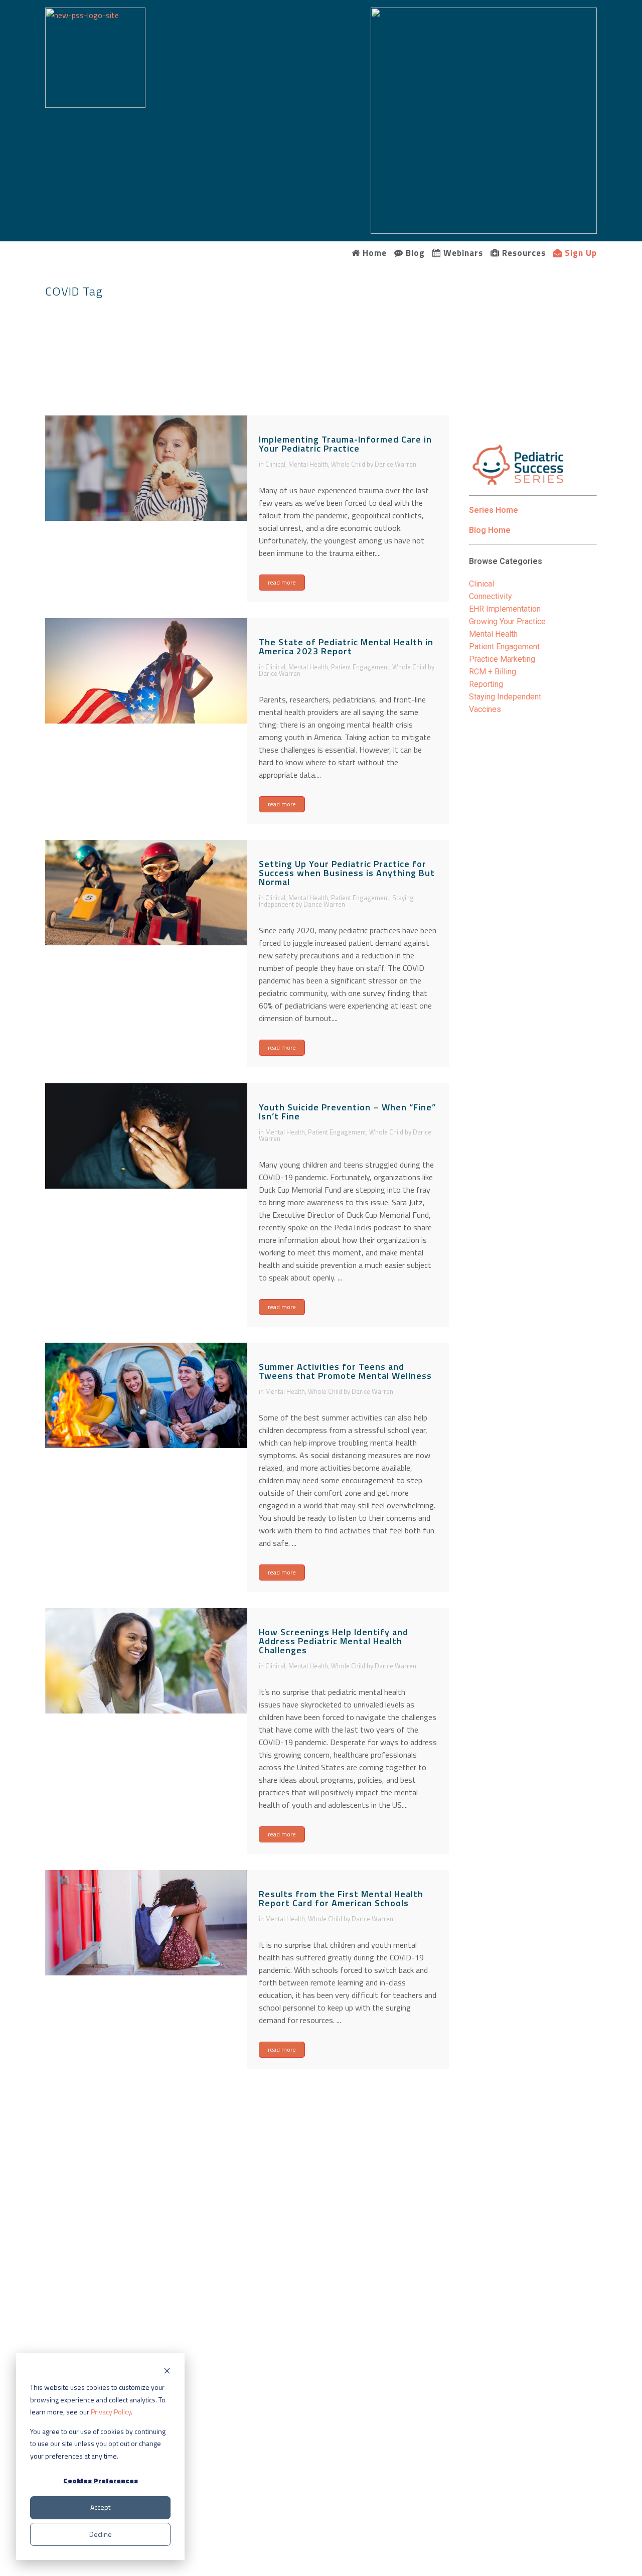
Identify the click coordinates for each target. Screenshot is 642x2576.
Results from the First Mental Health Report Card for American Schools (341, 1898)
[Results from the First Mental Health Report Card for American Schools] (146, 1923)
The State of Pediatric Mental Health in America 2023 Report (346, 647)
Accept (100, 2507)
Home (373, 253)
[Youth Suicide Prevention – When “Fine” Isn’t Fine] (146, 1136)
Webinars (462, 253)
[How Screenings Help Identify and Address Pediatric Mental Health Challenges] (146, 1661)
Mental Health (308, 464)
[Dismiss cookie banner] (167, 2371)
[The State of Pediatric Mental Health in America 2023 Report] (146, 671)
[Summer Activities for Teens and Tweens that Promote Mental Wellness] (146, 1396)
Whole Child (348, 464)
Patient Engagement (360, 667)
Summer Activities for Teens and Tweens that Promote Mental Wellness (345, 1371)
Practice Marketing (502, 659)
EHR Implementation (505, 609)
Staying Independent (505, 697)
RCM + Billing (493, 672)
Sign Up (580, 253)
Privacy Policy (111, 2412)
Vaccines (485, 709)
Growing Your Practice (507, 621)
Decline (101, 2534)
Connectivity (491, 596)
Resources (523, 253)
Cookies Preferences (101, 2480)
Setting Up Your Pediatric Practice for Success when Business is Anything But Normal (347, 873)
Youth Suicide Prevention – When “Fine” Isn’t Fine (347, 1112)
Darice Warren (395, 464)
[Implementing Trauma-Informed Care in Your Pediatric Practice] (146, 468)
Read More (282, 582)
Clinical (275, 464)
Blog (414, 253)
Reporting (486, 684)
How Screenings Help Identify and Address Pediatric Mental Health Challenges (334, 1641)
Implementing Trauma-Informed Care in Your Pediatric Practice (345, 444)
